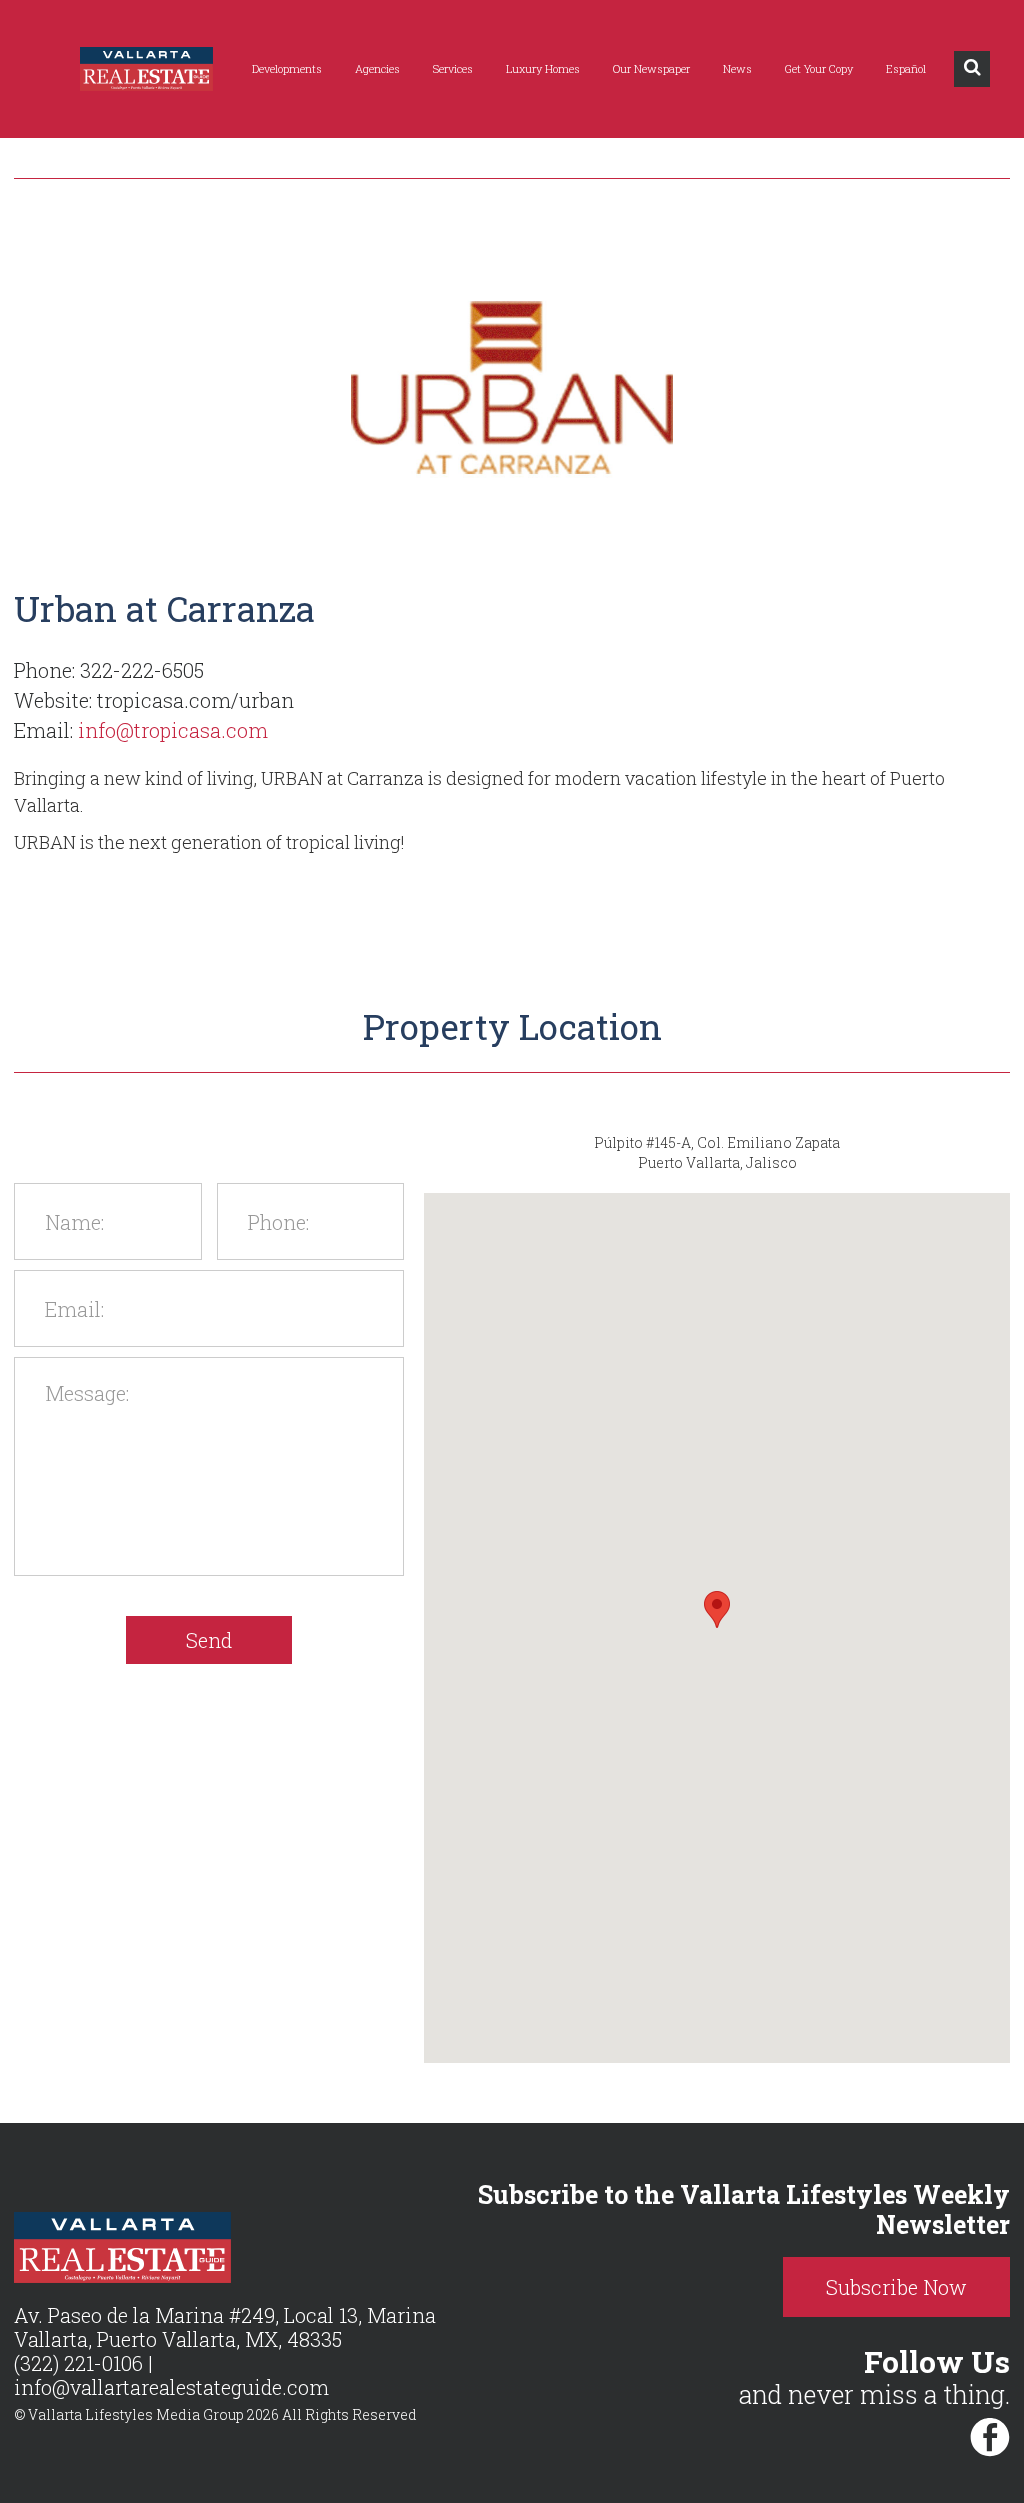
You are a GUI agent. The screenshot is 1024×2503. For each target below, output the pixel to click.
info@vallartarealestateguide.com (171, 2387)
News (737, 68)
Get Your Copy (819, 68)
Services (453, 68)
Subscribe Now (896, 2287)
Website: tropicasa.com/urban (154, 700)
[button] (717, 1609)
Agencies (377, 68)
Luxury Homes (543, 68)
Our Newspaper (651, 68)
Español (906, 68)
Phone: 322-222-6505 (109, 670)
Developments (287, 68)
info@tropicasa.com (173, 730)
